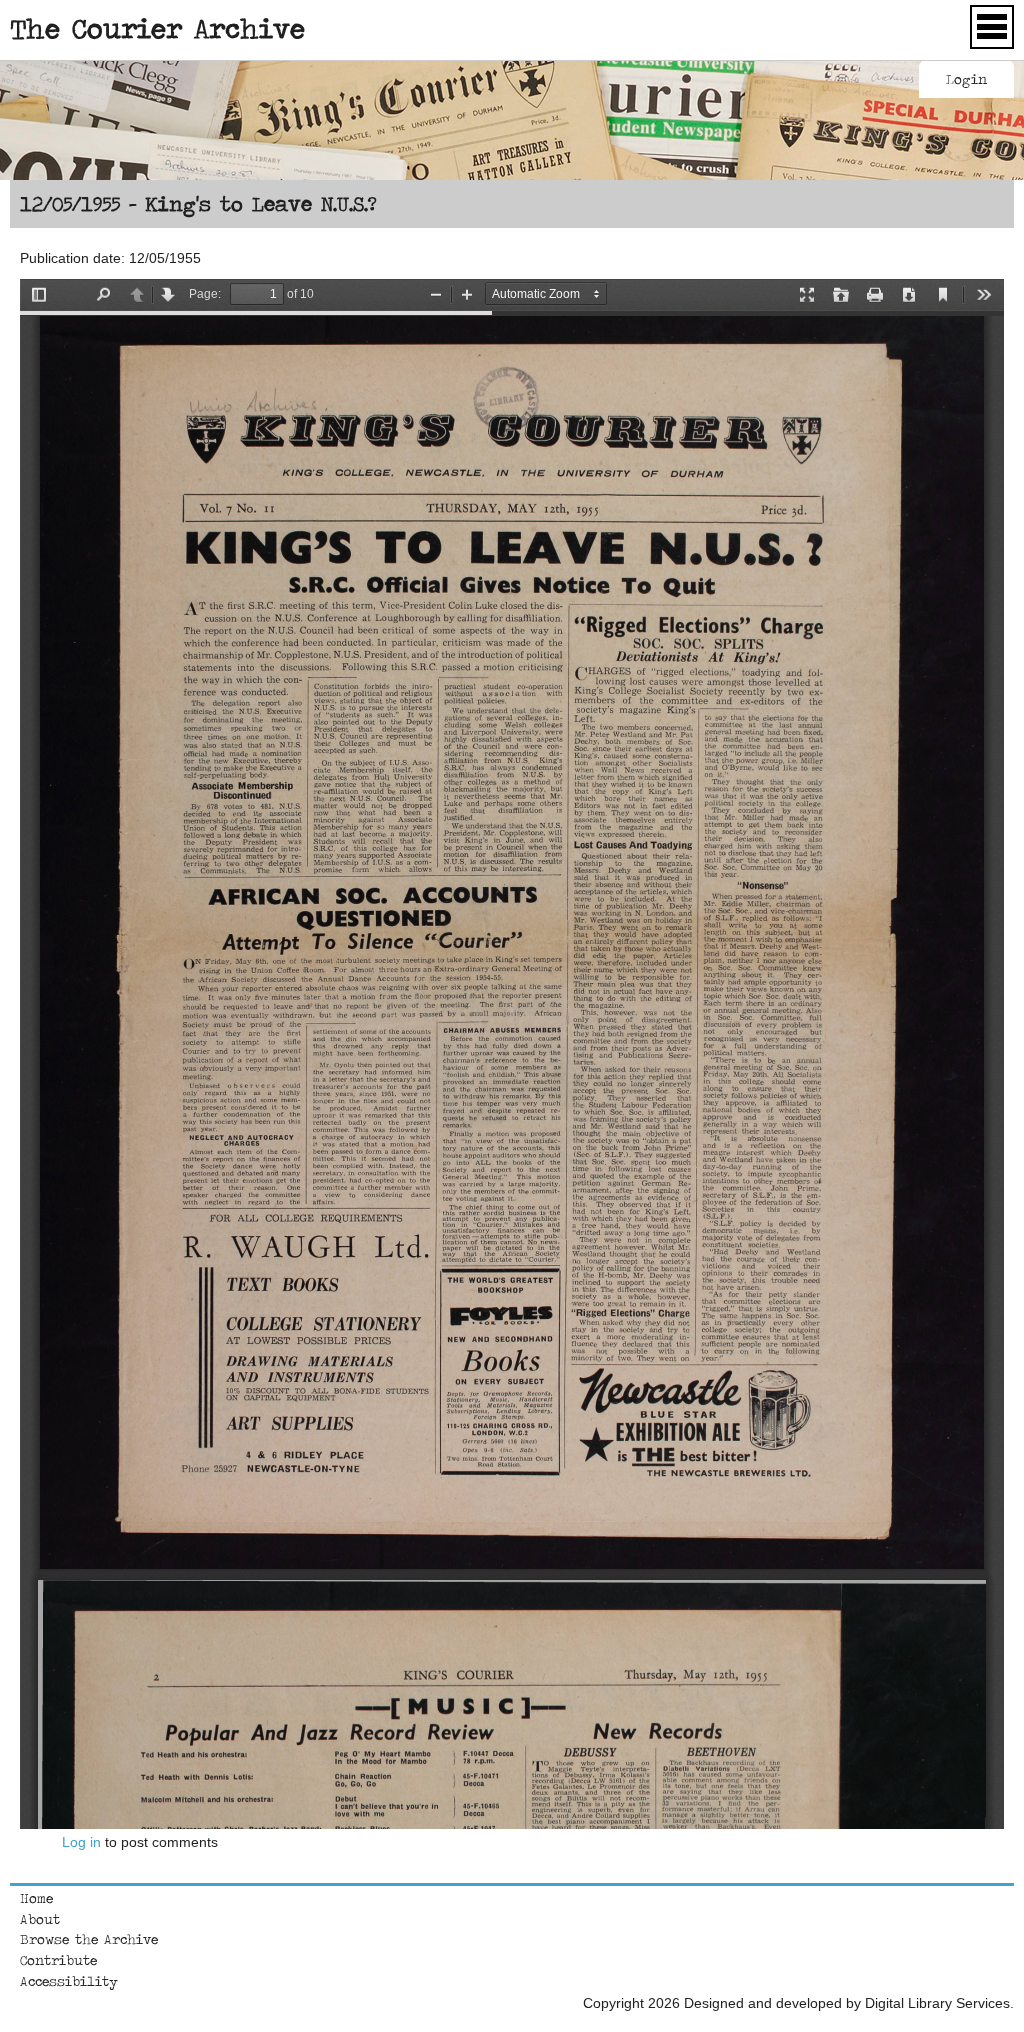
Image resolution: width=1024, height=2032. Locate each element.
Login (966, 79)
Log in (81, 1842)
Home (36, 1898)
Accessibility (69, 1981)
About (40, 1919)
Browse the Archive (89, 1939)
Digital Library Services (937, 2003)
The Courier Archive (157, 28)
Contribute (58, 1960)
